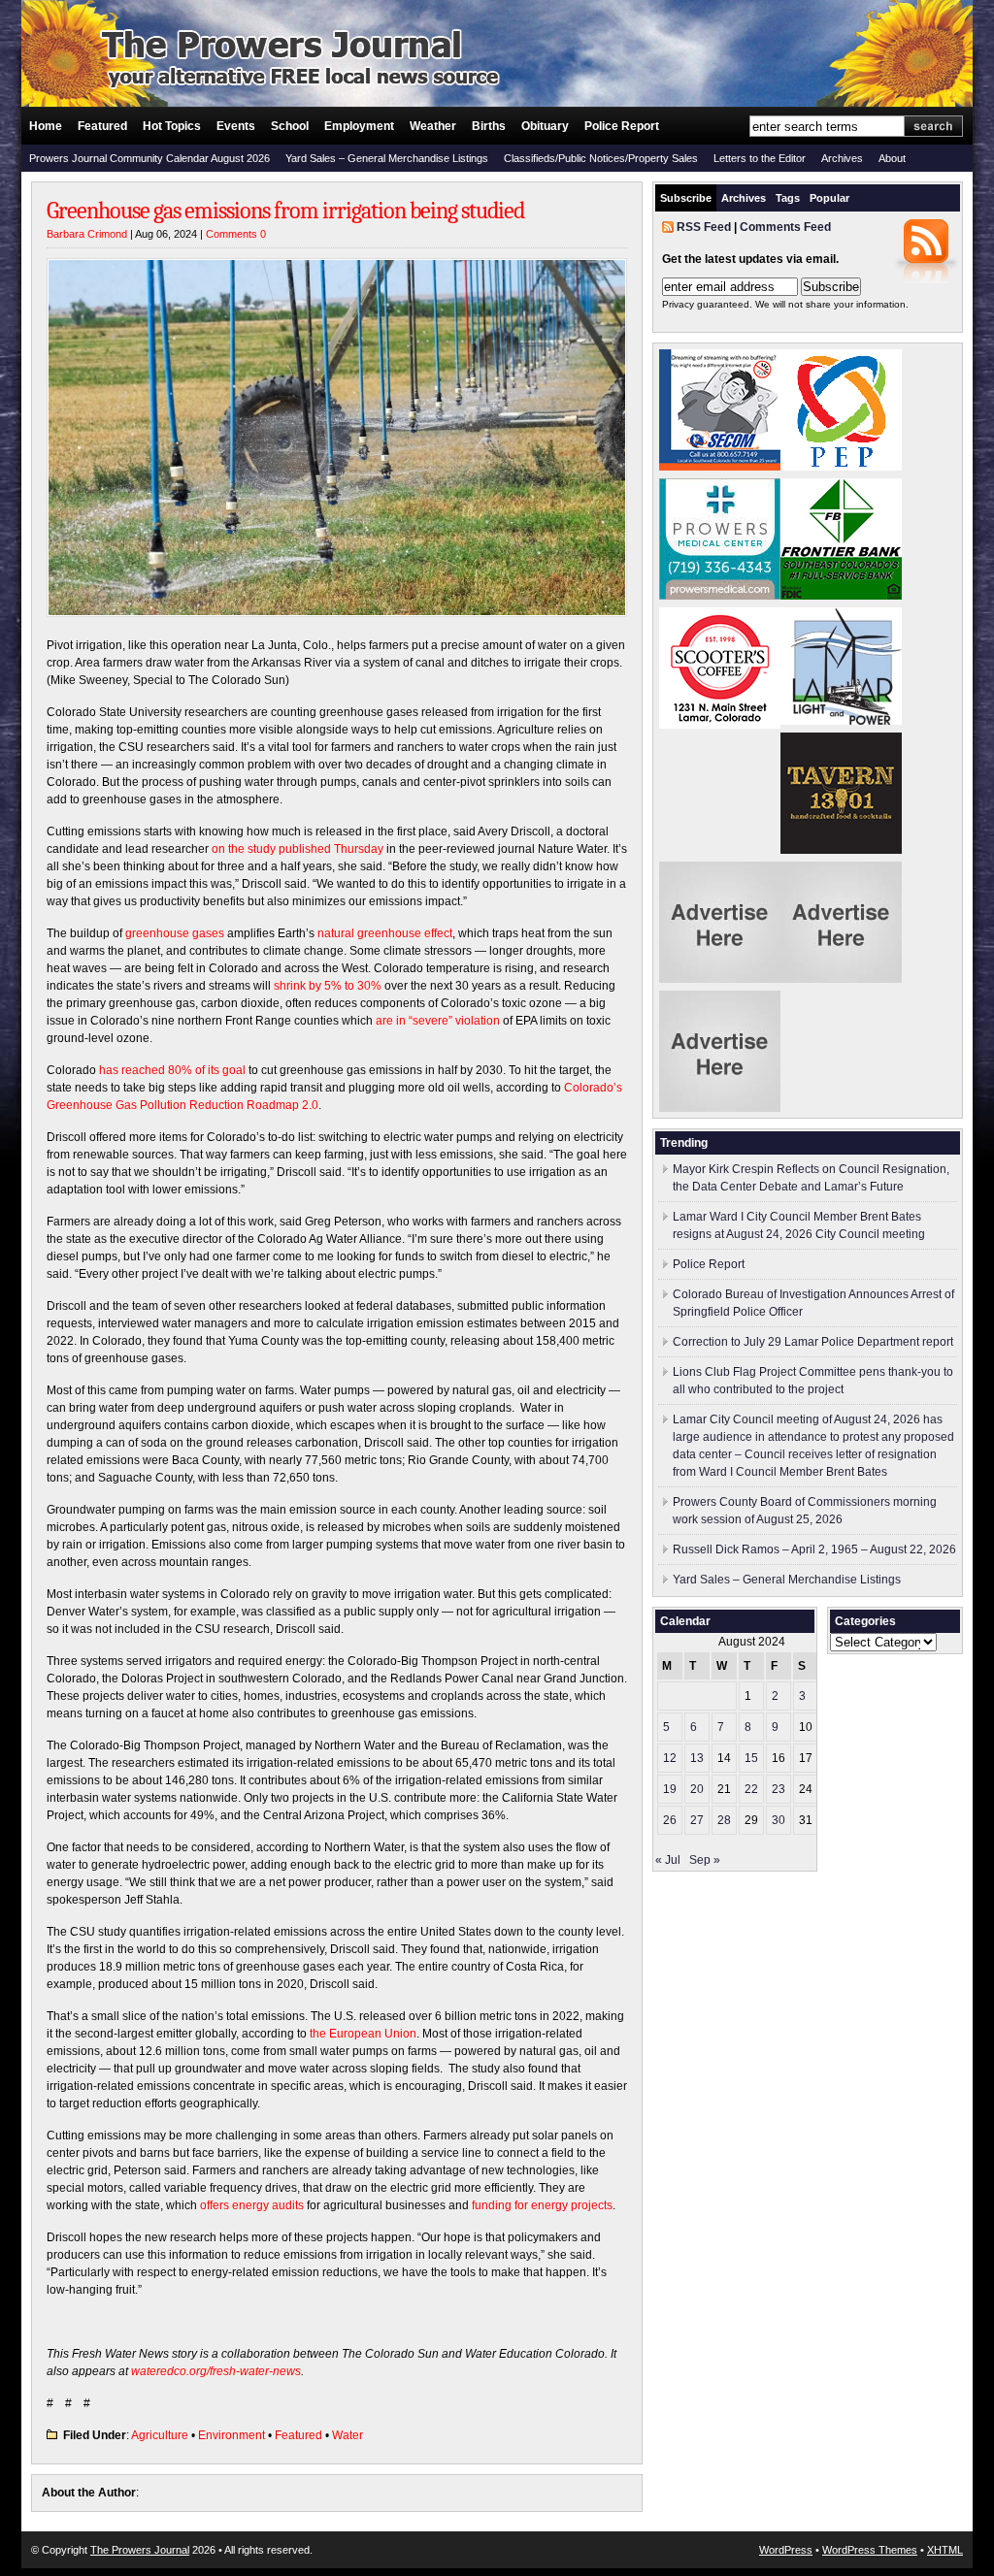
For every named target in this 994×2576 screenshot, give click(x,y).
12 (670, 1758)
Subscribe (686, 198)
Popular (829, 198)
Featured (102, 126)
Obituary (545, 126)
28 (724, 1820)
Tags (788, 198)
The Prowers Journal (140, 2550)
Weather (433, 126)
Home (46, 126)
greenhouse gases (175, 933)
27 (697, 1820)
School (290, 126)
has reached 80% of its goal (172, 1070)
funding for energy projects (542, 2205)
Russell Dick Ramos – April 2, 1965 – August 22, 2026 (814, 1549)
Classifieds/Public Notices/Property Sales (601, 158)
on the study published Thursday (298, 849)
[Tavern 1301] (841, 850)
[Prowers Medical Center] (720, 596)
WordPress (786, 2550)
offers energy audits (252, 2205)
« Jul (668, 1860)
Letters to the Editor (760, 158)
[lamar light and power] (841, 721)
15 (751, 1758)
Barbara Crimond (87, 234)
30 (779, 1820)
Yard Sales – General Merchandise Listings (387, 158)
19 (670, 1789)
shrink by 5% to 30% (328, 986)
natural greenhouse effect (385, 933)
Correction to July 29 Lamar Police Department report (813, 1342)
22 (751, 1789)
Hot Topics (172, 126)
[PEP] (841, 467)
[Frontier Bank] (841, 596)
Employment (359, 126)
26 (670, 1820)
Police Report (622, 126)
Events (236, 126)
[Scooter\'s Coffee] (720, 725)
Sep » (705, 1860)
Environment (232, 2435)
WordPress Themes (870, 2550)
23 (779, 1789)
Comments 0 (236, 234)
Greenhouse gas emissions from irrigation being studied (285, 211)
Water (348, 2435)
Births (489, 126)
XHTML (945, 2550)
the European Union (363, 2034)
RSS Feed (704, 227)
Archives (842, 158)
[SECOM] (720, 467)
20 (697, 1789)
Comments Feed (785, 227)
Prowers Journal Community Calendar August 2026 (149, 158)
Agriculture (160, 2435)
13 (697, 1758)
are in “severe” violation (438, 1021)
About (892, 158)
